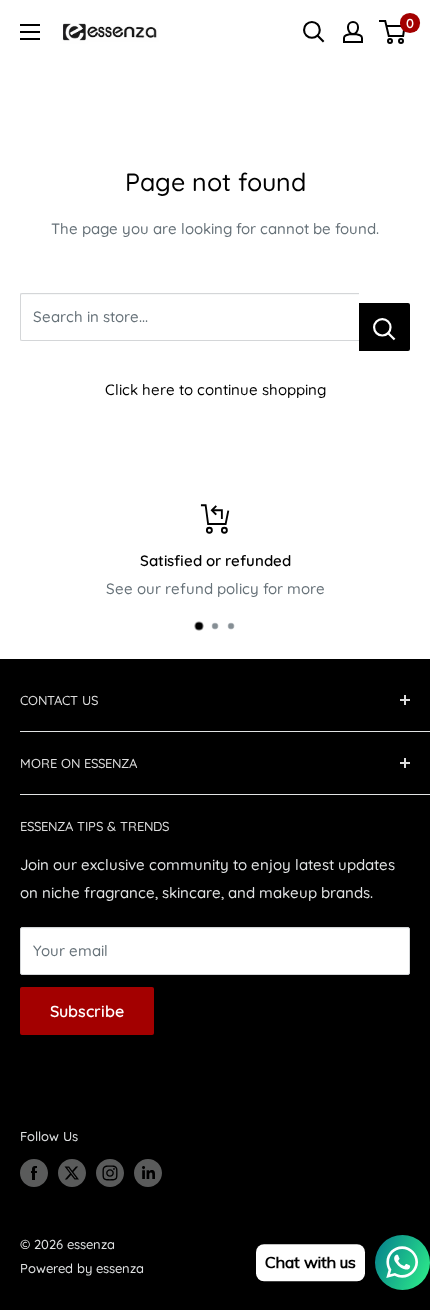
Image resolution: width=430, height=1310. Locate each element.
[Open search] (314, 32)
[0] (393, 32)
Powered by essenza (82, 1268)
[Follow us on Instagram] (110, 1173)
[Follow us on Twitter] (72, 1173)
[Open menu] (30, 32)
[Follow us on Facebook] (34, 1173)
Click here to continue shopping (215, 389)
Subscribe (87, 1011)
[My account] (353, 32)
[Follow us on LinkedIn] (148, 1173)
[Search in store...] (384, 327)
